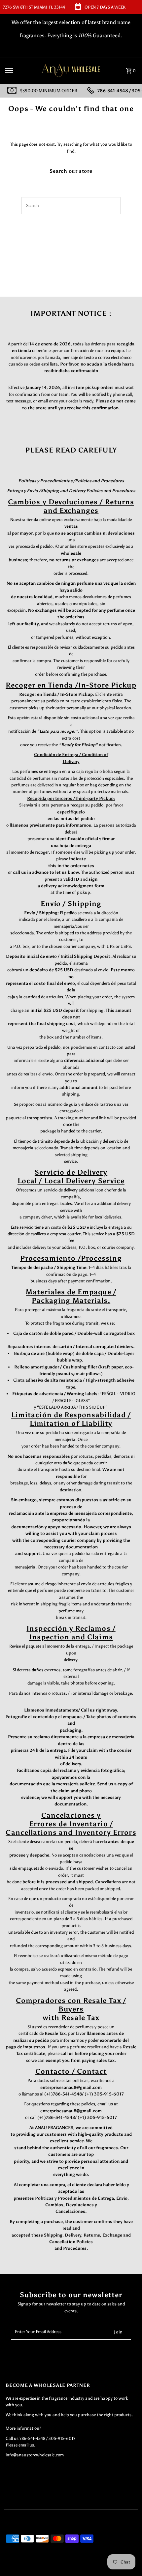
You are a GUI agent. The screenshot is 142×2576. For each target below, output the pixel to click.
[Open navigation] (19, 71)
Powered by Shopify (88, 2569)
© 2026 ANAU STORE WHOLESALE (36, 2569)
